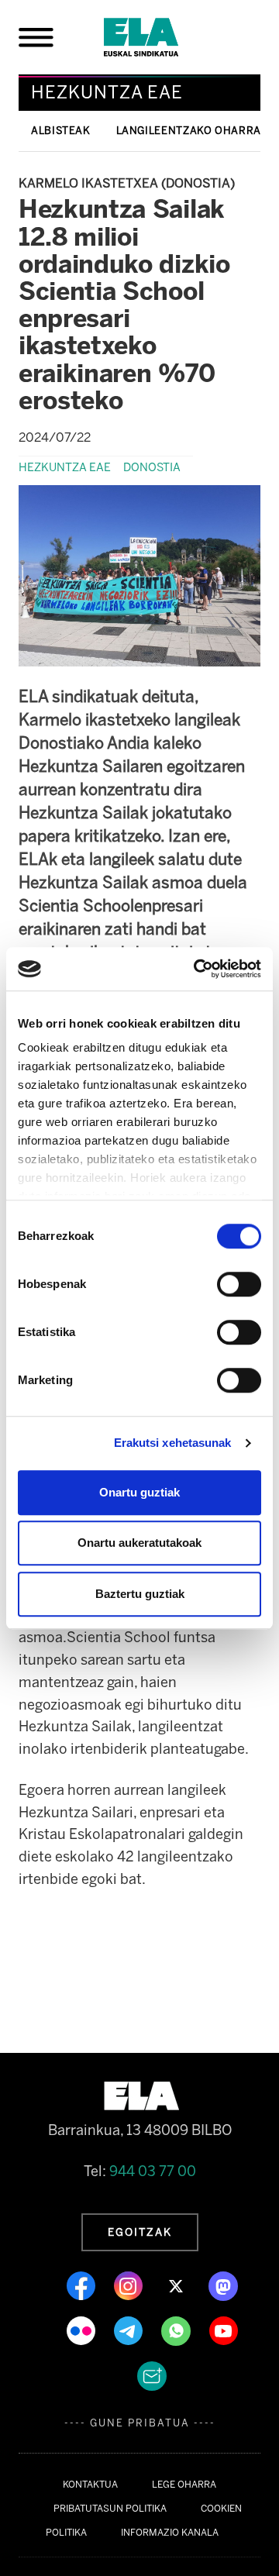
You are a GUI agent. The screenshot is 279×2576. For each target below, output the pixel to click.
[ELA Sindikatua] (160, 37)
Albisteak (61, 131)
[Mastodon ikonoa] (223, 2285)
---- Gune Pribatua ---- (140, 2423)
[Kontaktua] (152, 2375)
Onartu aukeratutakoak (139, 1543)
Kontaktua (90, 2485)
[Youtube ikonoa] (224, 2330)
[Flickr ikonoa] (83, 2330)
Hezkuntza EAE (65, 467)
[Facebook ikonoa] (83, 2285)
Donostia (152, 467)
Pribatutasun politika (110, 2509)
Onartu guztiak (139, 1492)
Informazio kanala (170, 2533)
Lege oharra (184, 2485)
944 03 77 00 (153, 2171)
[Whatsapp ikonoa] (177, 2330)
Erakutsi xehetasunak (173, 1443)
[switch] (239, 1284)
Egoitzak (140, 2232)
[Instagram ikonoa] (130, 2285)
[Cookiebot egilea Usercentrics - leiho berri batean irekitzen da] (197, 969)
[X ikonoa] (177, 2285)
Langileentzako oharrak (193, 131)
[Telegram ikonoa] (130, 2330)
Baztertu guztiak (140, 1594)
